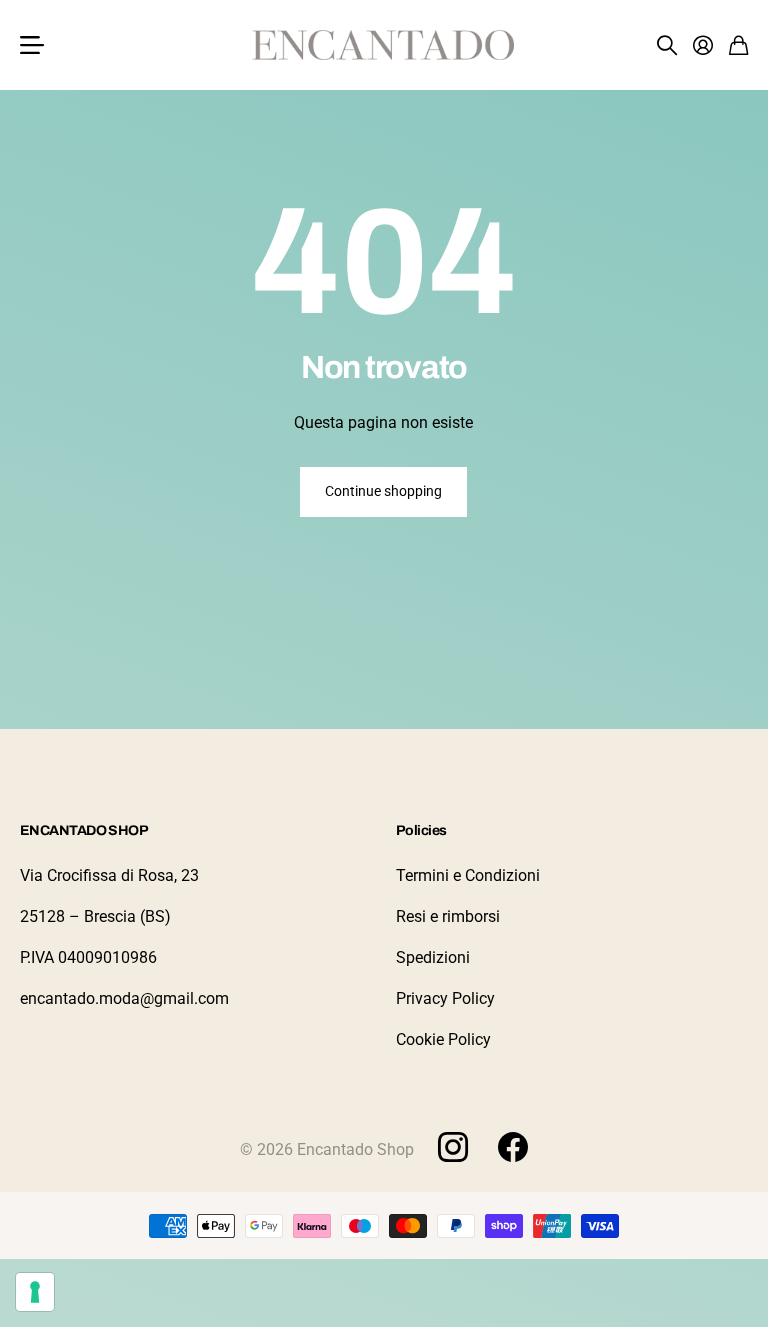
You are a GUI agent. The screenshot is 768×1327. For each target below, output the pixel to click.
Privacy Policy (445, 998)
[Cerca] (667, 45)
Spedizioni (433, 957)
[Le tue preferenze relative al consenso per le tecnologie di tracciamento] (35, 1292)
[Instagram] (453, 1146)
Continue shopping (383, 491)
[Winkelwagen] (738, 45)
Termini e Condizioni (468, 875)
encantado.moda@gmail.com (124, 998)
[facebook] (513, 1147)
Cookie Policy (443, 1039)
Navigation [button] (31, 45)
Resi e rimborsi (448, 916)
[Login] (703, 45)
